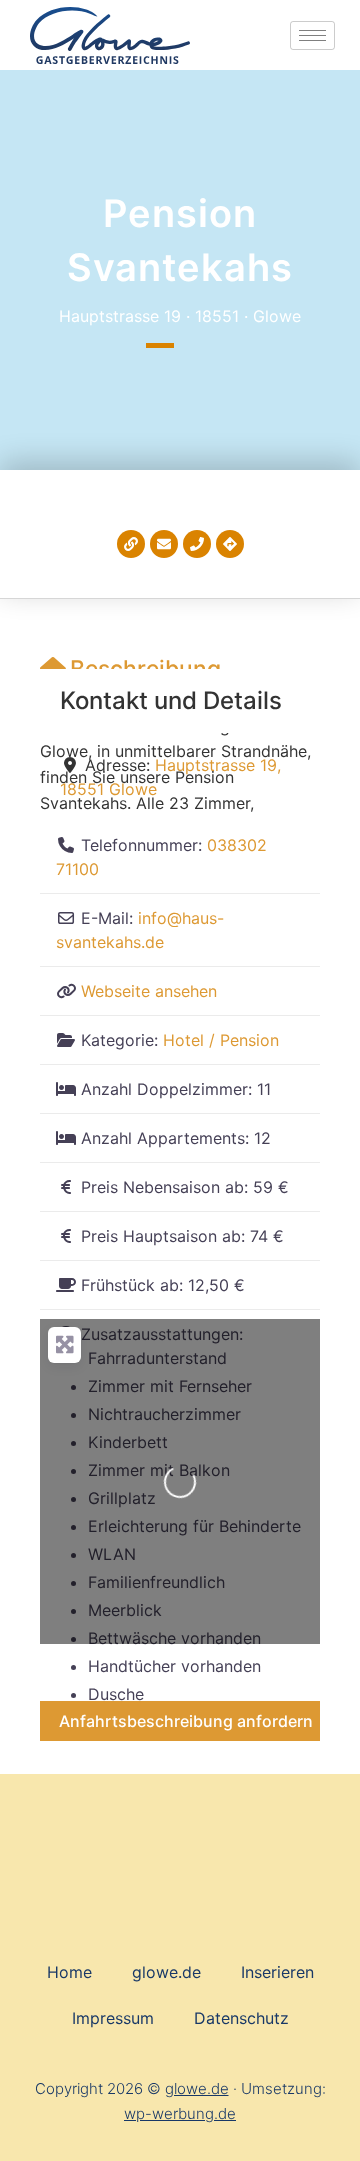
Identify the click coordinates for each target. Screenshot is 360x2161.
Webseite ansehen (149, 991)
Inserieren (277, 1972)
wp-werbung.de (180, 2113)
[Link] (131, 544)
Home (69, 1972)
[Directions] (230, 544)
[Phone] (197, 544)
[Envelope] (164, 544)
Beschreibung (145, 669)
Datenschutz (241, 2018)
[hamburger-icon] (312, 35)
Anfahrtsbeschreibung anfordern (186, 1721)
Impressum (113, 2018)
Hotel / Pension (221, 1040)
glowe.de (166, 1972)
